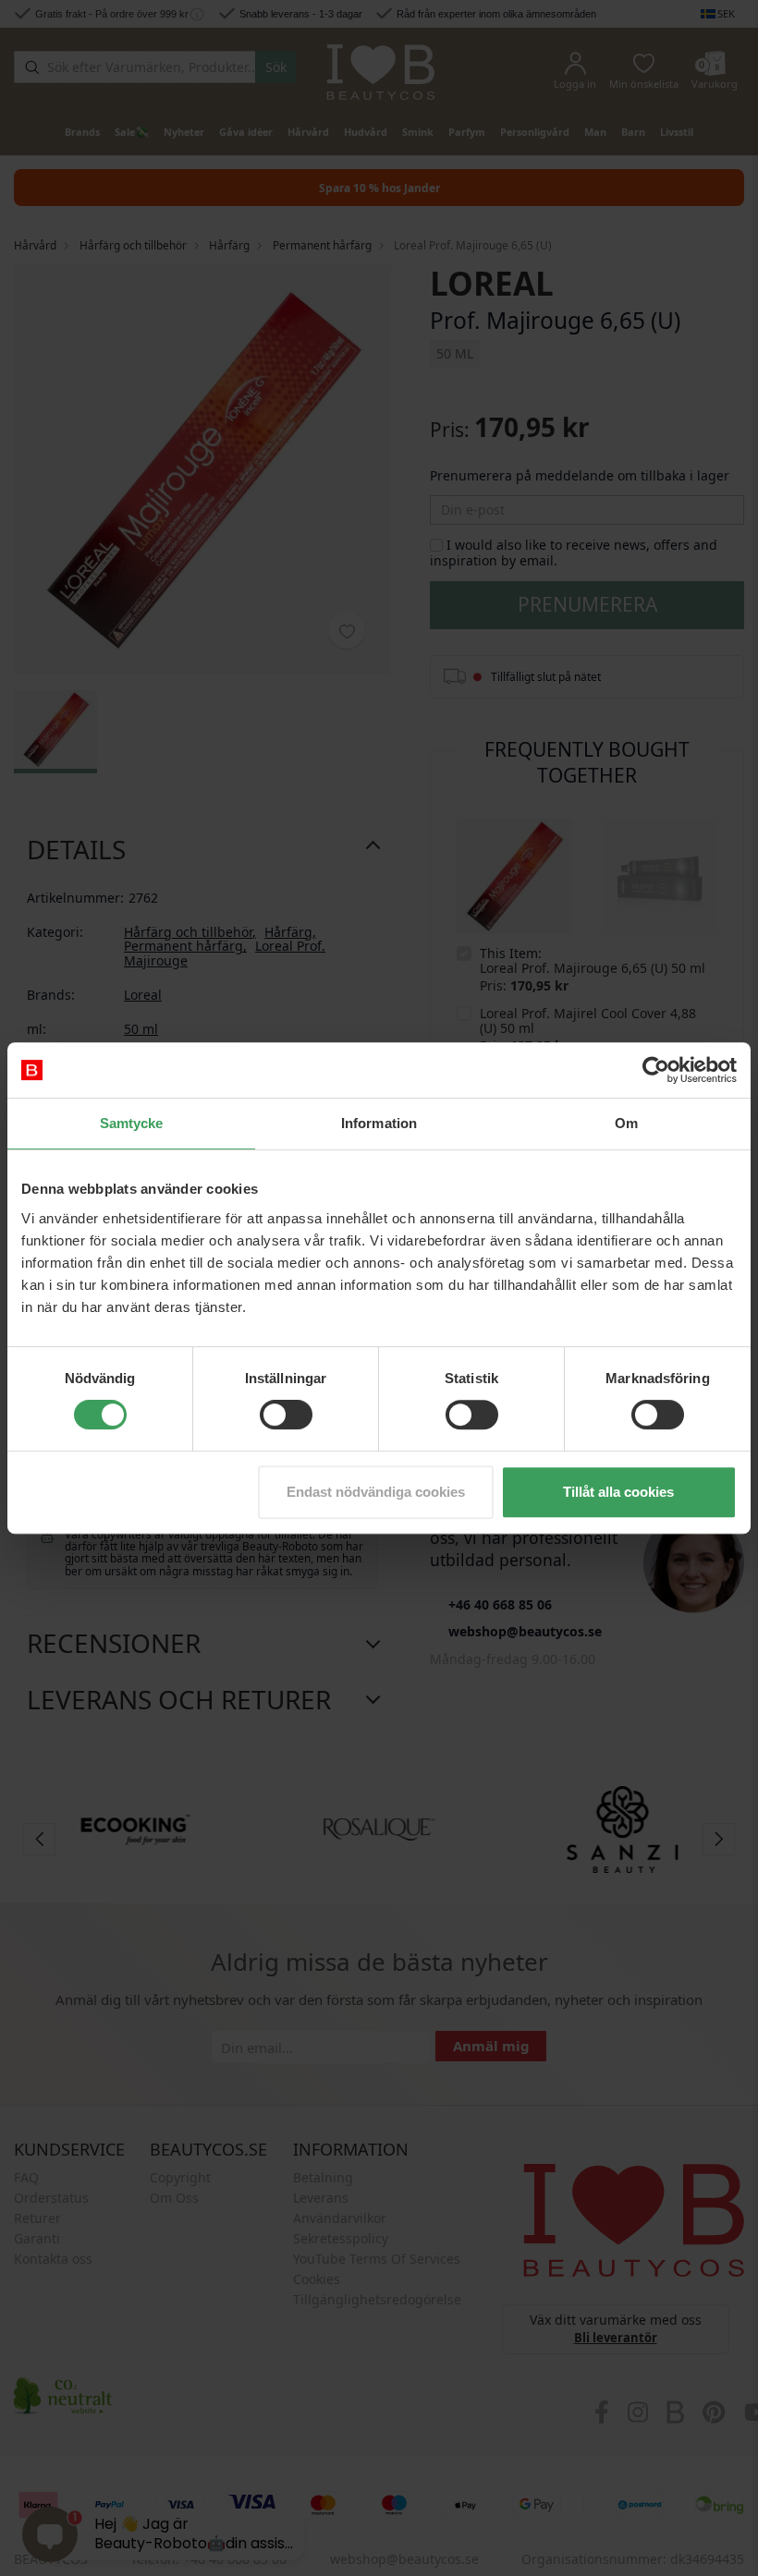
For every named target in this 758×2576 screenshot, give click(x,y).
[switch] (286, 1415)
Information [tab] (379, 1123)
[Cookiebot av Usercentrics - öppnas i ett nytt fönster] (656, 1070)
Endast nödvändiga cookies (376, 1492)
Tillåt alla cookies (618, 1492)
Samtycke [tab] (132, 1123)
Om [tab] (626, 1123)
